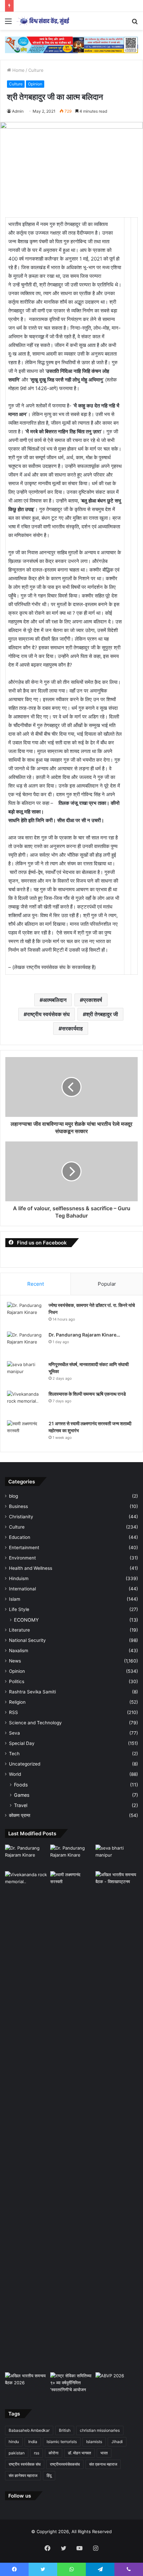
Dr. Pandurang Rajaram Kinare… (84, 1335)
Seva (14, 1733)
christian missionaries (100, 2430)
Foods (21, 1785)
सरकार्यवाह (72, 1028)
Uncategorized (25, 1764)
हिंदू (49, 2475)
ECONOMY (26, 1620)
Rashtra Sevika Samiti (32, 1692)
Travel (21, 1805)
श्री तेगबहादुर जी (102, 1014)
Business (18, 1506)
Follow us (20, 2496)
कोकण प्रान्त (20, 1815)
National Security (27, 1640)
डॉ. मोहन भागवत (79, 2453)
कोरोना (54, 2453)
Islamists (94, 2442)
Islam (15, 1599)
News (15, 1661)
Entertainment (24, 1548)
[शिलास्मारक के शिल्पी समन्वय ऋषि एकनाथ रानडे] (25, 1403)
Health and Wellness (31, 1568)
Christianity (21, 1517)
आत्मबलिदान (55, 1000)
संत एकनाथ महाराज (103, 2464)
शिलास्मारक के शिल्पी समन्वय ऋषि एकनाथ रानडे (87, 1394)
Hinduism (19, 1578)
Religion (17, 1702)
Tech (14, 1754)
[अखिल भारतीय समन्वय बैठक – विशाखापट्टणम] (117, 1883)
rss (37, 2453)
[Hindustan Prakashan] (71, 44)
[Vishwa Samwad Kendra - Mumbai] (43, 21)
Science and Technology (35, 1723)
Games (22, 1795)
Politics (17, 1681)
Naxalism (19, 1651)
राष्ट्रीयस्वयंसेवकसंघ (65, 2464)
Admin (18, 111)
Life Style (19, 1609)
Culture (36, 70)
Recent (36, 1284)
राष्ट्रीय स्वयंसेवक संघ (48, 1014)
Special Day (22, 1743)
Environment (22, 1558)
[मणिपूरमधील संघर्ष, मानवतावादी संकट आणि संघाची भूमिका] (25, 1374)
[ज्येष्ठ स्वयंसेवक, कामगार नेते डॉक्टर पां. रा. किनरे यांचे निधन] (25, 1314)
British (65, 2430)
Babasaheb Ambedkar (29, 2430)
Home (18, 70)
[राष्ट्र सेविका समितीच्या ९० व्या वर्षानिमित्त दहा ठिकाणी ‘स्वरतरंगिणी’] (71, 2384)
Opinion (35, 84)
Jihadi (117, 2442)
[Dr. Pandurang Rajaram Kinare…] (25, 1344)
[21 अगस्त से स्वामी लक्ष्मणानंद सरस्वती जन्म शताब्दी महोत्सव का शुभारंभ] (25, 1433)
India (33, 2442)
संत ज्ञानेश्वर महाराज (23, 2475)
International (22, 1589)
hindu (14, 2442)
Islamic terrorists (62, 2442)
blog (13, 1496)
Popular (107, 1284)
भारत (104, 2453)
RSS (13, 1712)
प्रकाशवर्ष (93, 1000)
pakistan (17, 2453)
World (15, 1774)
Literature (19, 1630)
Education (20, 1537)
